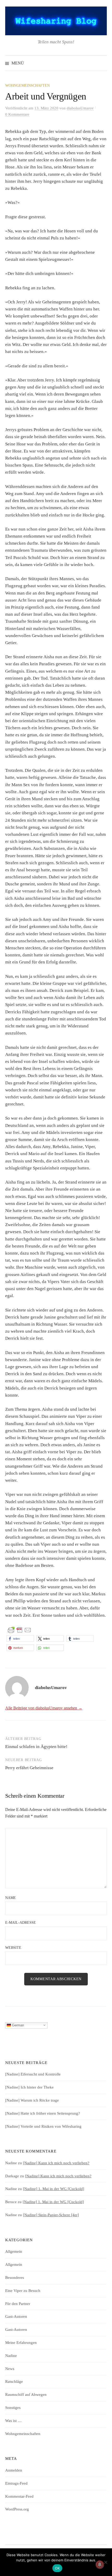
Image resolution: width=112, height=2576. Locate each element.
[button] (20, 1639)
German (17, 2025)
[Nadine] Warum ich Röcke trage (32, 2100)
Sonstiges (13, 2408)
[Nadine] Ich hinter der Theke (29, 2087)
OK (57, 2568)
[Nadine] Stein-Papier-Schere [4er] (51, 2215)
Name (11, 1898)
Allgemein (14, 2251)
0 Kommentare (17, 114)
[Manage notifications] (100, 2565)
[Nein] (105, 2562)
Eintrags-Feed (16, 2483)
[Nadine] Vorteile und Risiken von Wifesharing (43, 2126)
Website (13, 1948)
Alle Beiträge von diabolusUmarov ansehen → (44, 1708)
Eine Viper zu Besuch (23, 2291)
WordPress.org (17, 2509)
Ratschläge (14, 2381)
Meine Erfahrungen (21, 2343)
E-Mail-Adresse (21, 1923)
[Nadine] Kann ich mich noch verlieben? (56, 2163)
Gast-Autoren (16, 2316)
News (10, 2369)
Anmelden (14, 2470)
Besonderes (15, 2278)
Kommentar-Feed (19, 2496)
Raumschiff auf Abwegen (26, 2395)
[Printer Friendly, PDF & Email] (20, 1630)
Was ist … (13, 2421)
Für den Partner (18, 2304)
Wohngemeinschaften (27, 86)
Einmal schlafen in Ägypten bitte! (36, 1747)
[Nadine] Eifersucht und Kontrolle (33, 2074)
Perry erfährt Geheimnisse (29, 1768)
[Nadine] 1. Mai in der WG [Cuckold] (54, 2189)
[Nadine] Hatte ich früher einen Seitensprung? (43, 2113)
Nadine (11, 2356)
